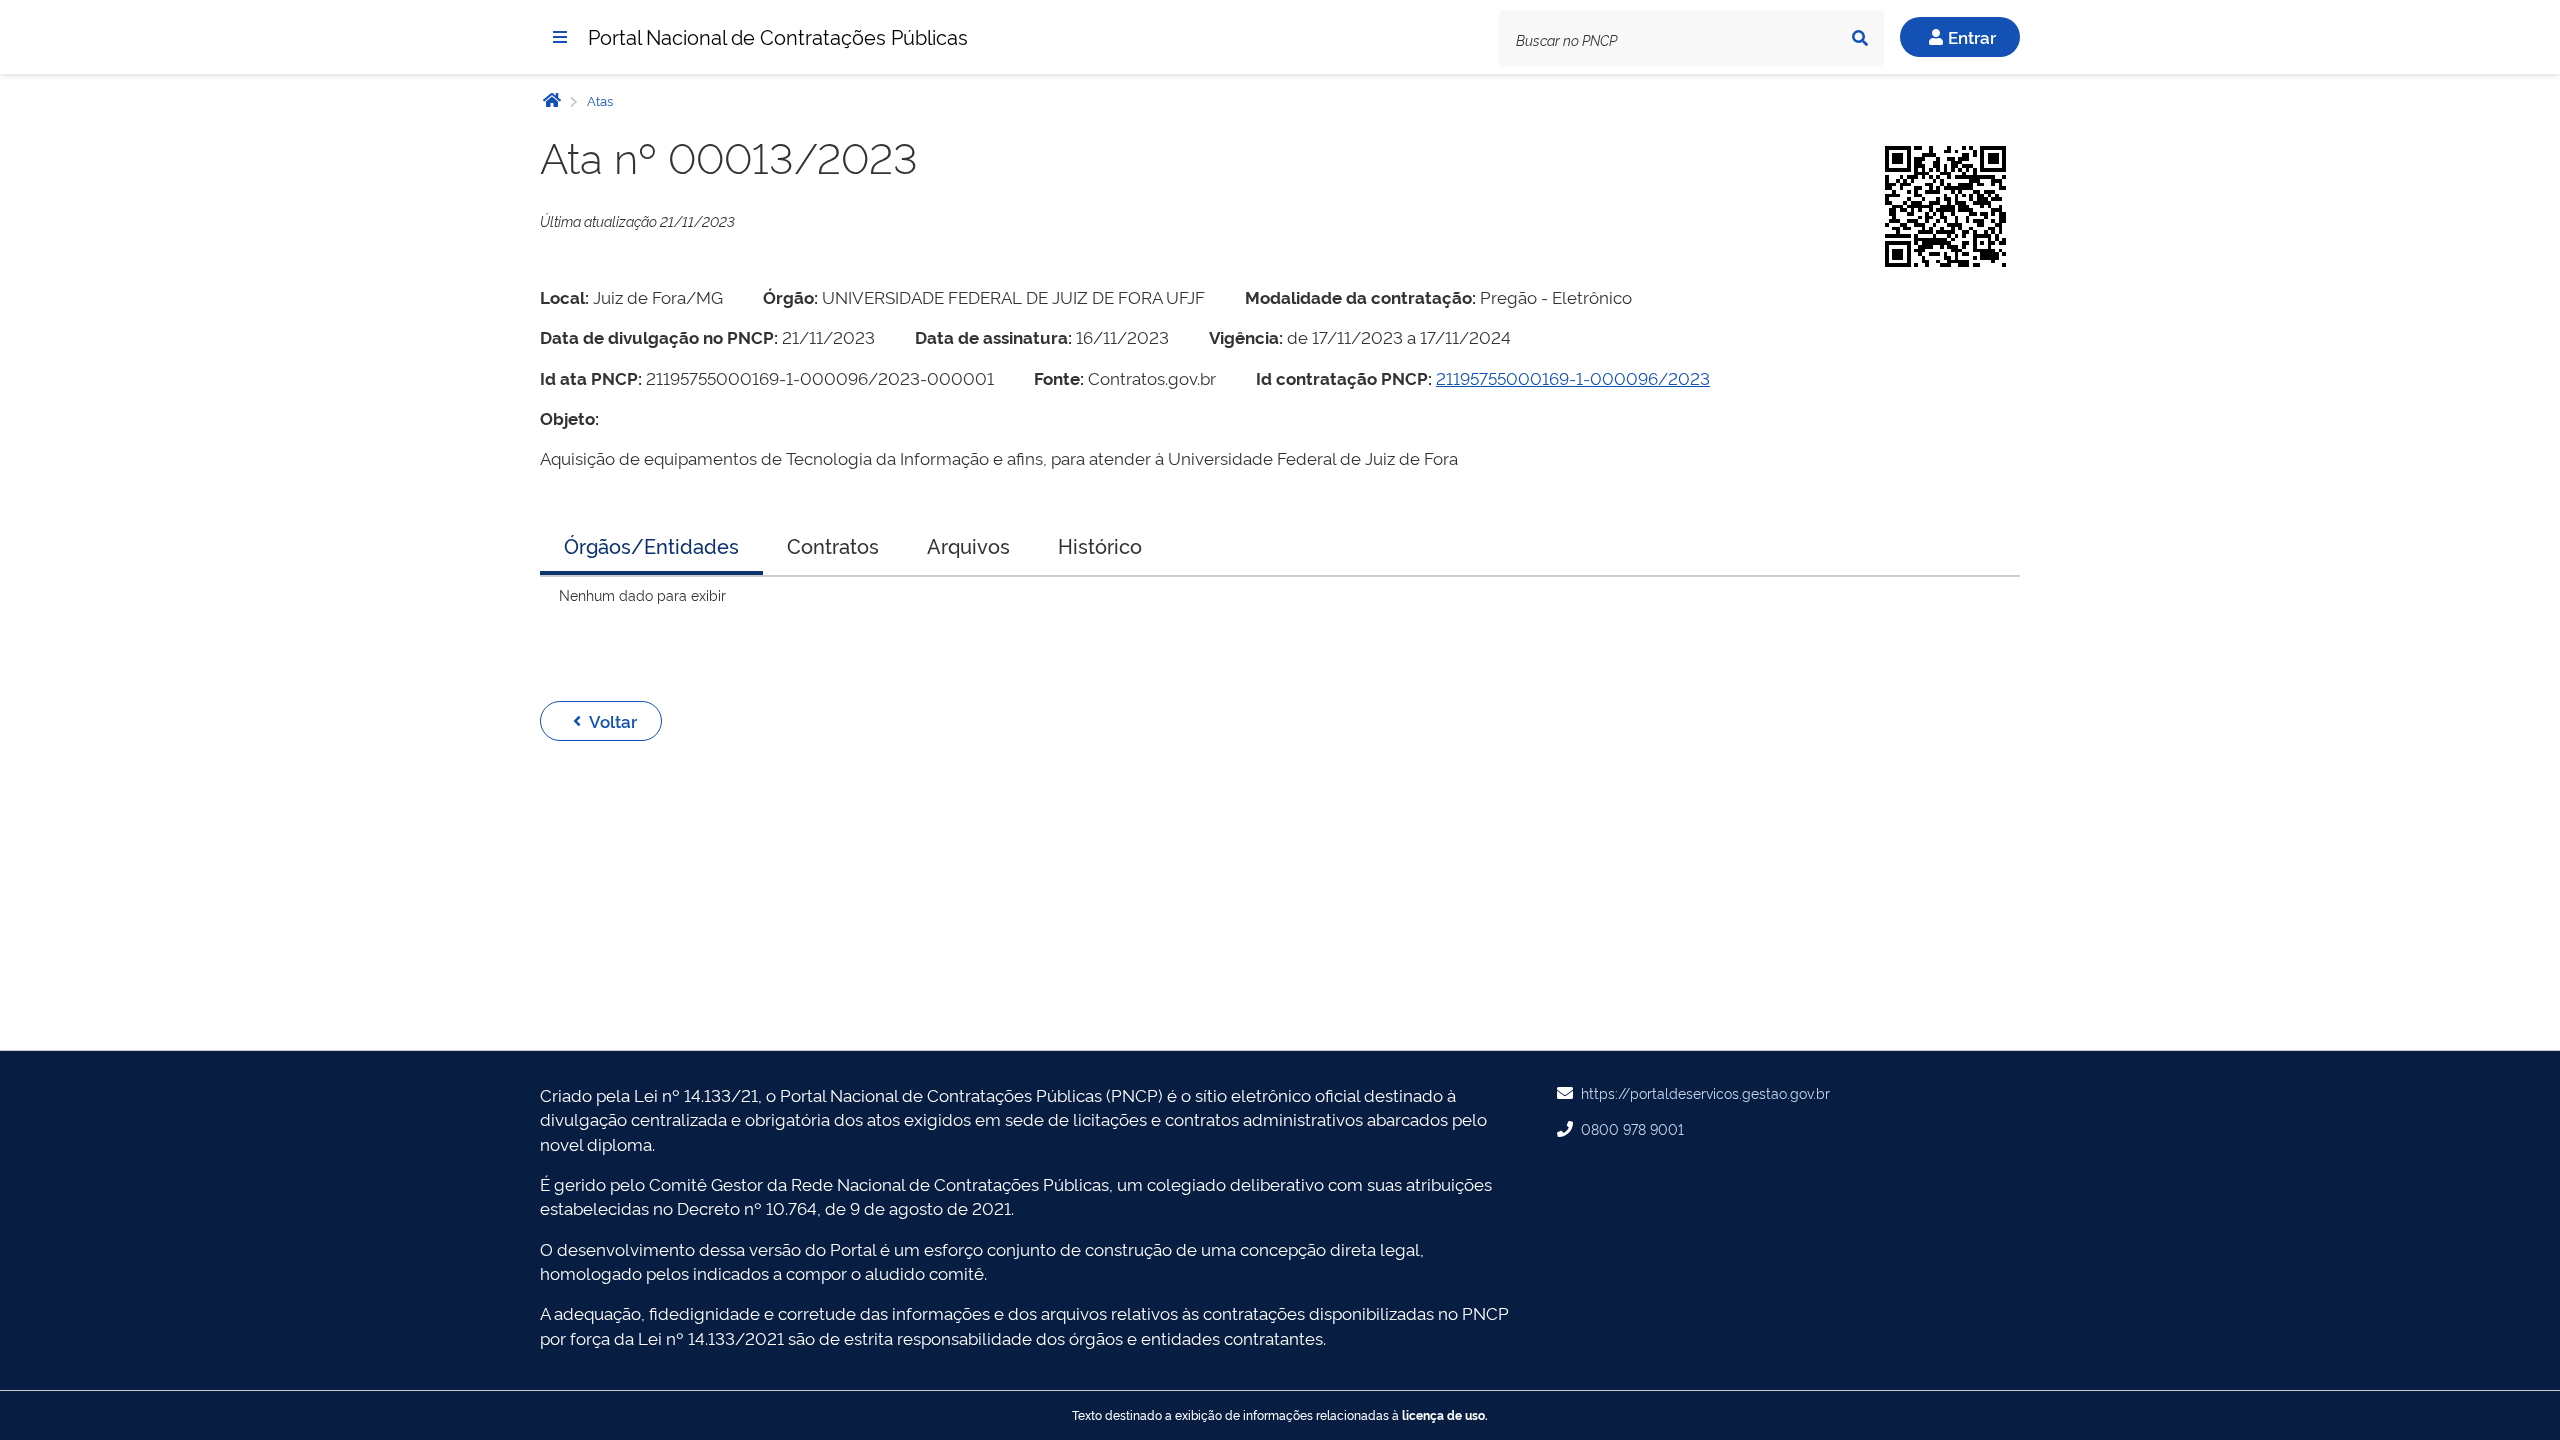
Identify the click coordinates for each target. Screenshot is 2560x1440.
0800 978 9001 (1632, 1128)
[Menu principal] (560, 37)
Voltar (613, 720)
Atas (598, 100)
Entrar (1972, 36)
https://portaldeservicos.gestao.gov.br (1705, 1092)
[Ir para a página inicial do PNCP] (552, 99)
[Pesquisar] (1860, 38)
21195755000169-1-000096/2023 (1573, 377)
